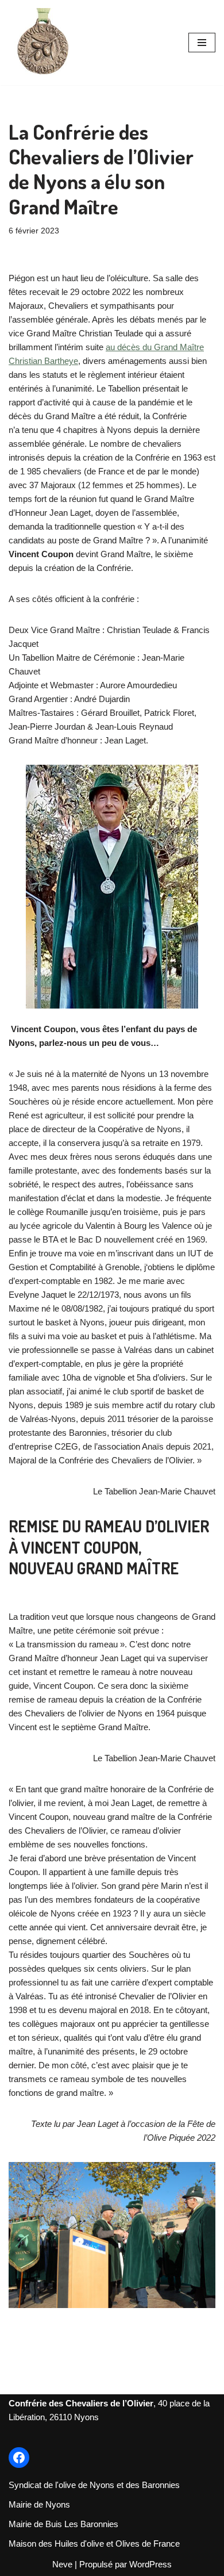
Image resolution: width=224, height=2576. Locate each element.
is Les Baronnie (85, 2524)
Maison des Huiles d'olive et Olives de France (94, 2544)
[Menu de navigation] (202, 43)
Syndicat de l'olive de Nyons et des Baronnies (94, 2485)
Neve (62, 2564)
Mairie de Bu (32, 2524)
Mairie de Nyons (39, 2504)
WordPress (150, 2564)
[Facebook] (19, 2458)
